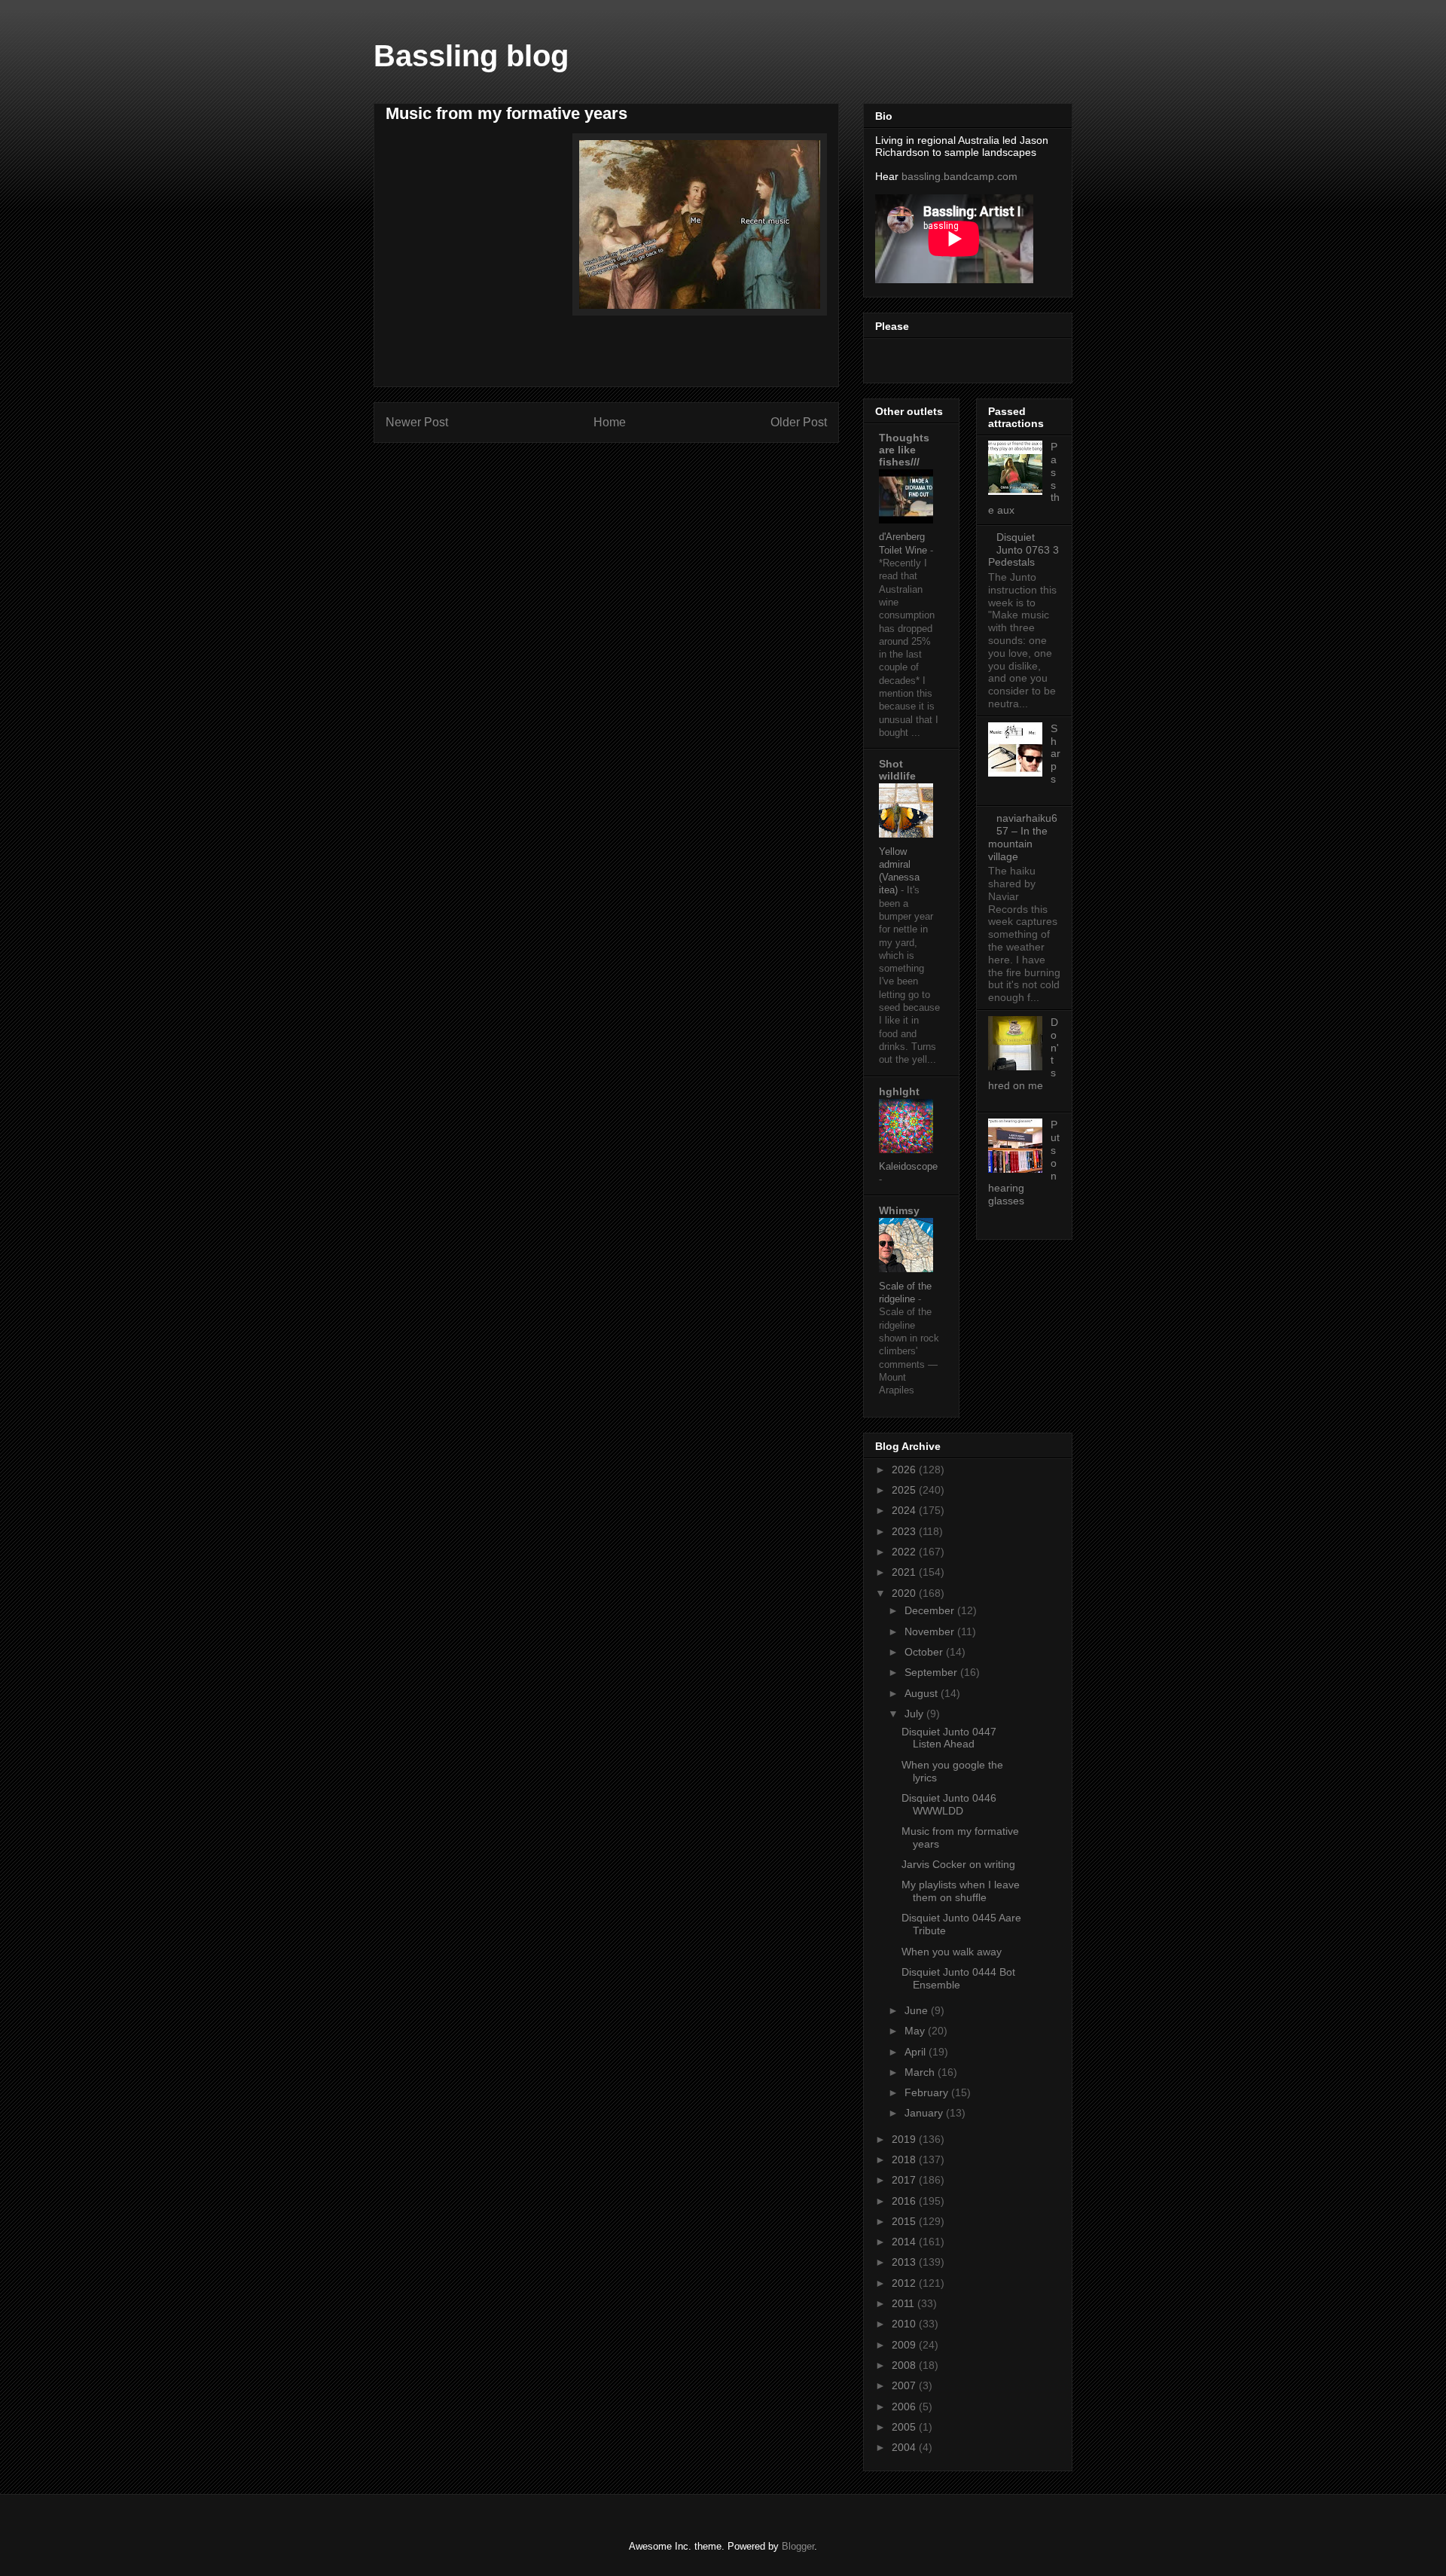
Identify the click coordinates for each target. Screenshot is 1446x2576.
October (925, 1652)
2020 (905, 1593)
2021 (905, 1572)
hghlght (899, 1091)
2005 (905, 2427)
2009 (905, 2345)
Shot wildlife (897, 770)
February (928, 2092)
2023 (905, 1531)
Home (610, 422)
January (925, 2113)
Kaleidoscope (908, 1166)
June (918, 2010)
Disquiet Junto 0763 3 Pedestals (1023, 550)
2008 (905, 2365)
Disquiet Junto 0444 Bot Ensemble (958, 1978)
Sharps (1056, 754)
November (931, 1631)
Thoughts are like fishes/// (904, 450)
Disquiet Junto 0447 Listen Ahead (949, 1738)
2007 (905, 2385)
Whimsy (899, 1210)
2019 (905, 2139)
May (916, 2031)
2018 (905, 2159)
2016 (905, 2201)
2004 (905, 2447)
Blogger (798, 2546)
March (921, 2072)
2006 (905, 2407)
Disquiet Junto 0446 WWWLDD (949, 1804)
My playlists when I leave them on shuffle (961, 1891)
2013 (905, 2262)
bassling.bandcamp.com (959, 176)
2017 (905, 2180)
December (931, 1610)
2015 (905, 2221)
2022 (905, 1552)
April (917, 2052)
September (932, 1672)
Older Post (799, 422)
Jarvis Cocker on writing (958, 1864)
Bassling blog (471, 56)
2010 (905, 2324)
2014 (905, 2242)
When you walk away (952, 1952)
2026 (905, 1470)
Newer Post (417, 422)
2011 (905, 2303)
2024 (905, 1510)
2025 (905, 1490)
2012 (905, 2283)
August (923, 1693)
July (915, 1714)
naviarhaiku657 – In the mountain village (1023, 837)
